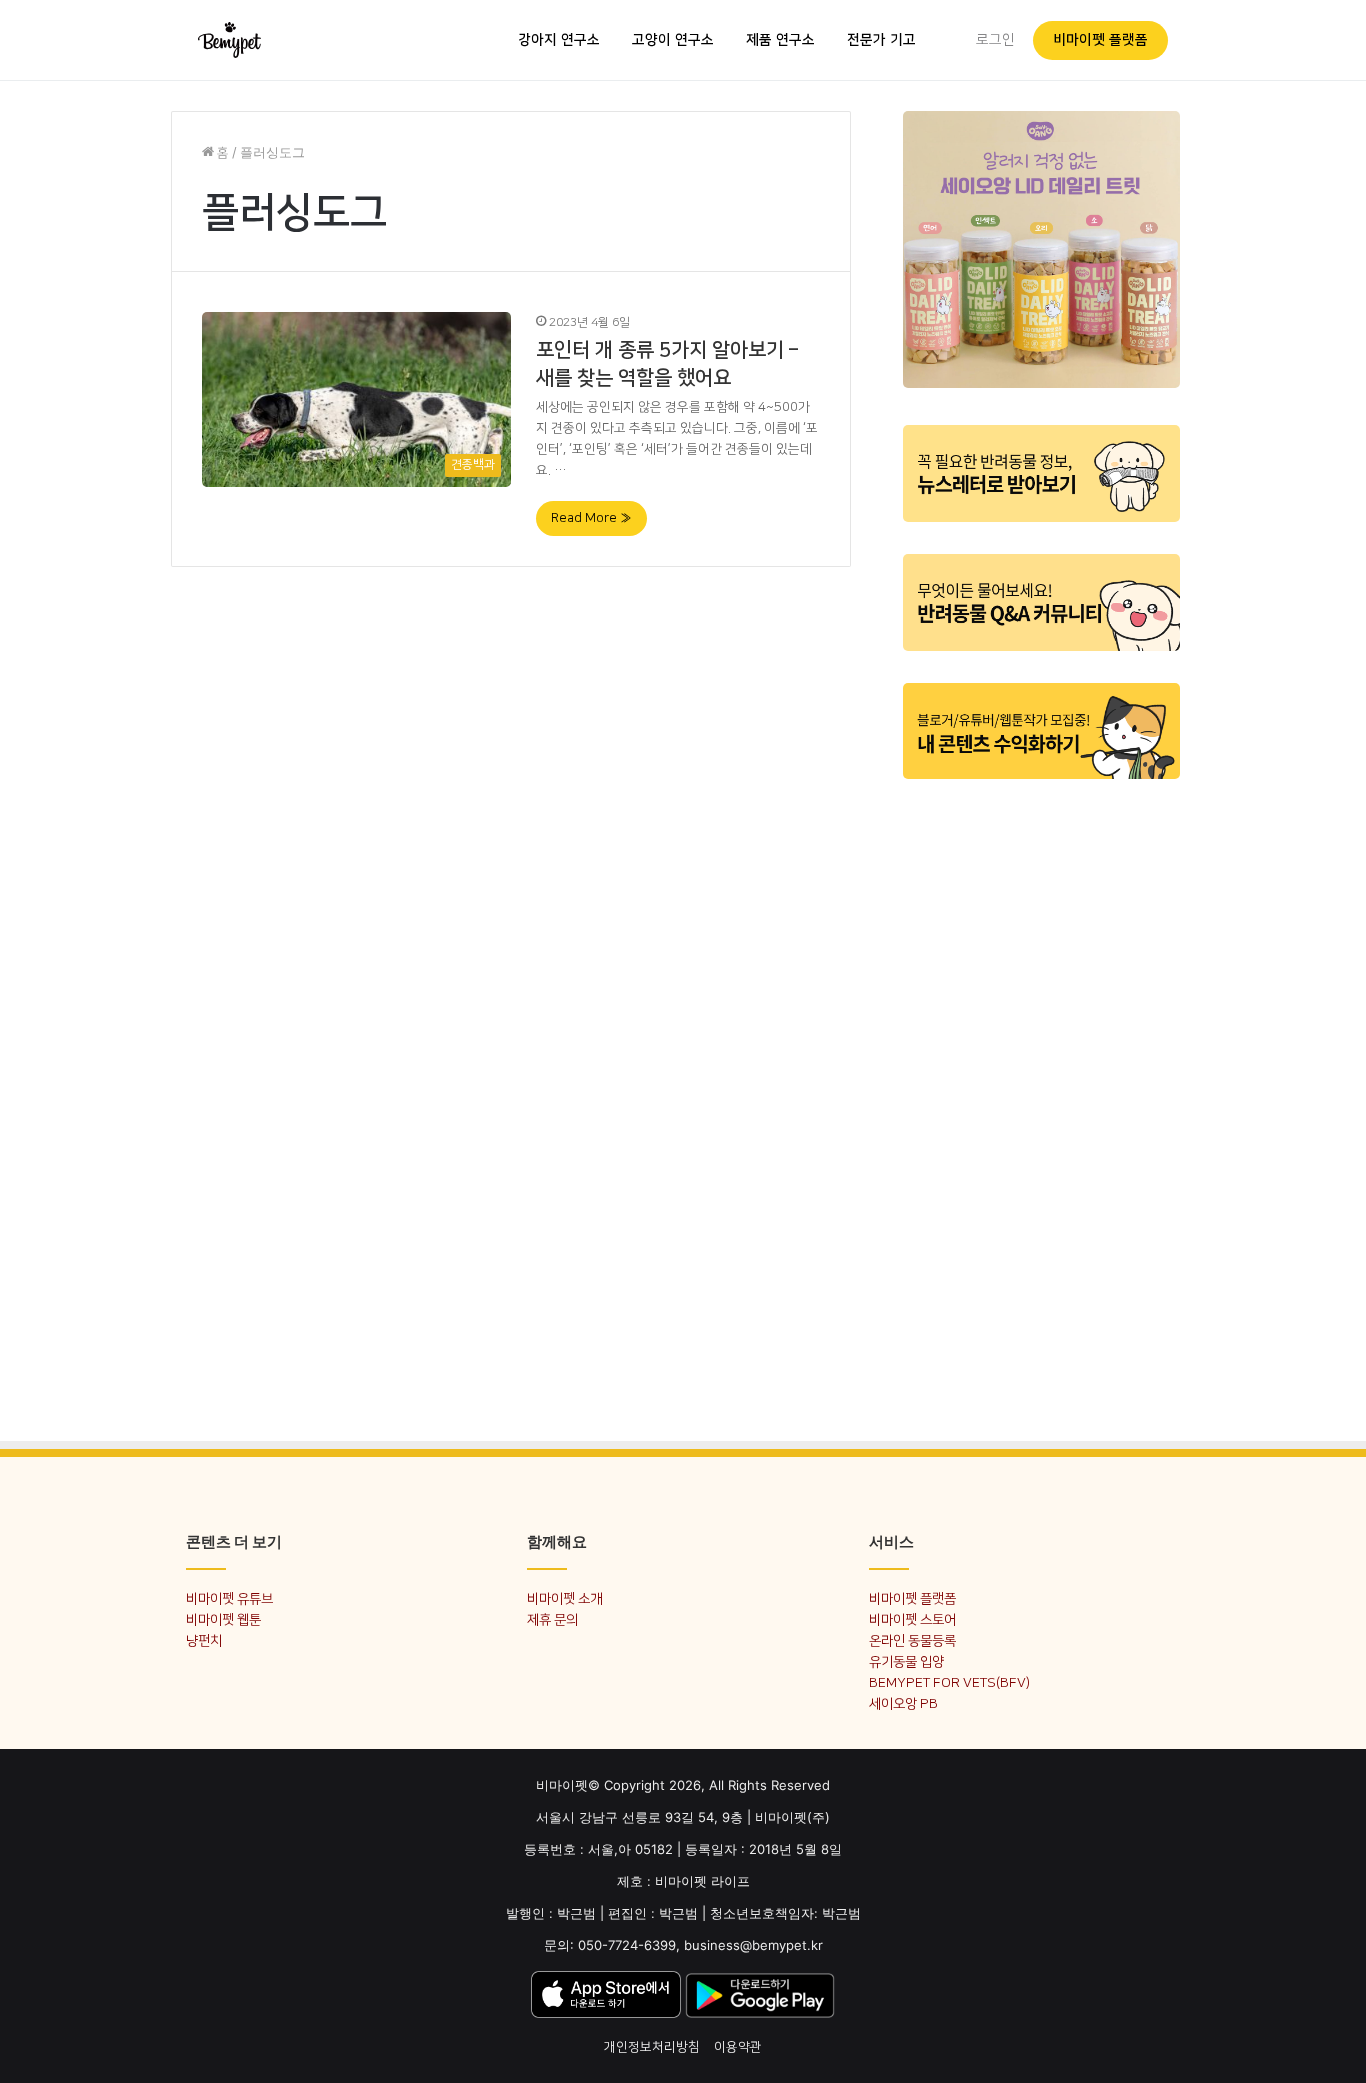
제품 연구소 (780, 40)
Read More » (591, 518)
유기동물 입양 (906, 1661)
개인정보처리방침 (652, 2047)
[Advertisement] (1041, 1098)
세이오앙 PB (903, 1703)
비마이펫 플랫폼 (1100, 40)
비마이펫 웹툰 (223, 1619)
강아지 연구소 (559, 40)
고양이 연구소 (673, 40)
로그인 (995, 40)
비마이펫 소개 (564, 1598)
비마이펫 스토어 (912, 1619)
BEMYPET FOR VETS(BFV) (949, 1682)
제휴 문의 (552, 1619)
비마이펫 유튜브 (229, 1598)
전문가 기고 (881, 40)
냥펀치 (204, 1640)
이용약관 (738, 2047)
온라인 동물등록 (912, 1640)
